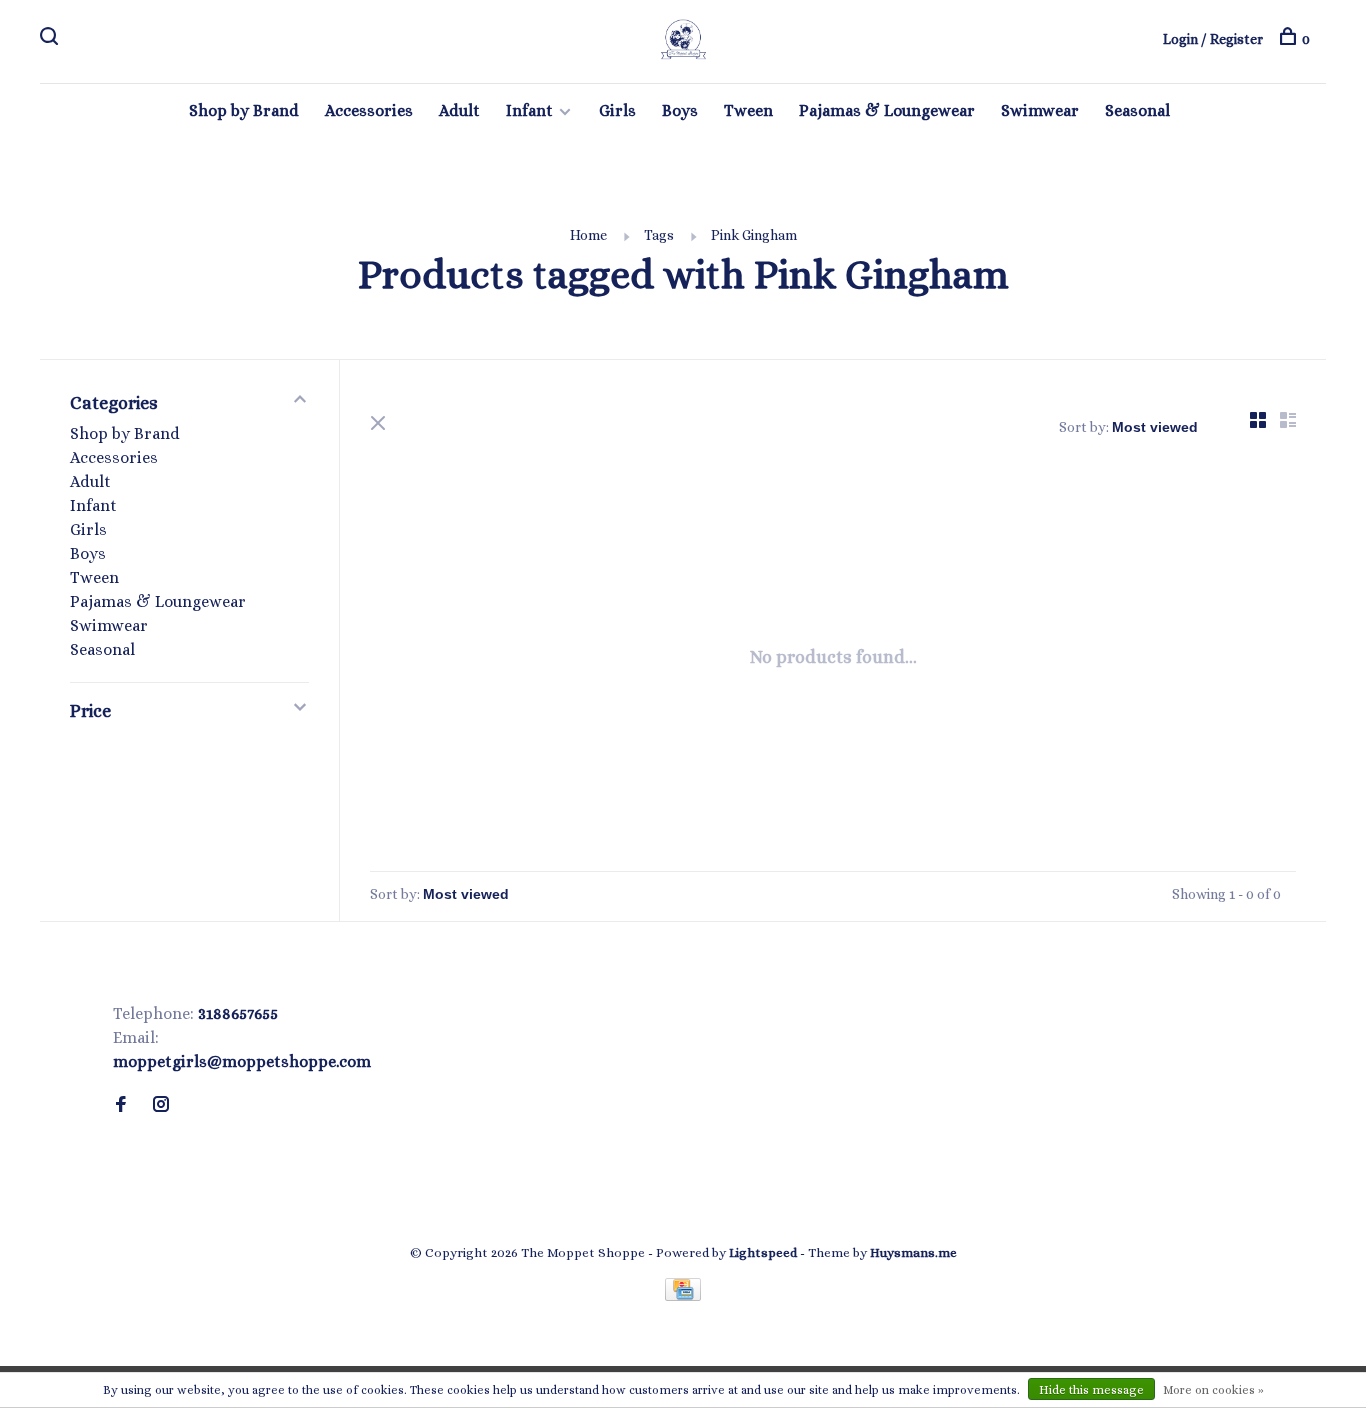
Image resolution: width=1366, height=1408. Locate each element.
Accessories (369, 110)
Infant (529, 110)
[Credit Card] (683, 1295)
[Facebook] (121, 1105)
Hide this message (1091, 1390)
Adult (459, 110)
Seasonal (1137, 110)
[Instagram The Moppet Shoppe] (161, 1105)
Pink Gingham (754, 235)
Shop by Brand (244, 110)
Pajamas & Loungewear (887, 110)
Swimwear (1040, 110)
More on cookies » (1213, 1390)
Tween (748, 110)
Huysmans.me (913, 1252)
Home (588, 235)
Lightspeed (763, 1252)
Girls (617, 110)
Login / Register (1213, 39)
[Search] (51, 39)
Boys (680, 110)
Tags (659, 235)
